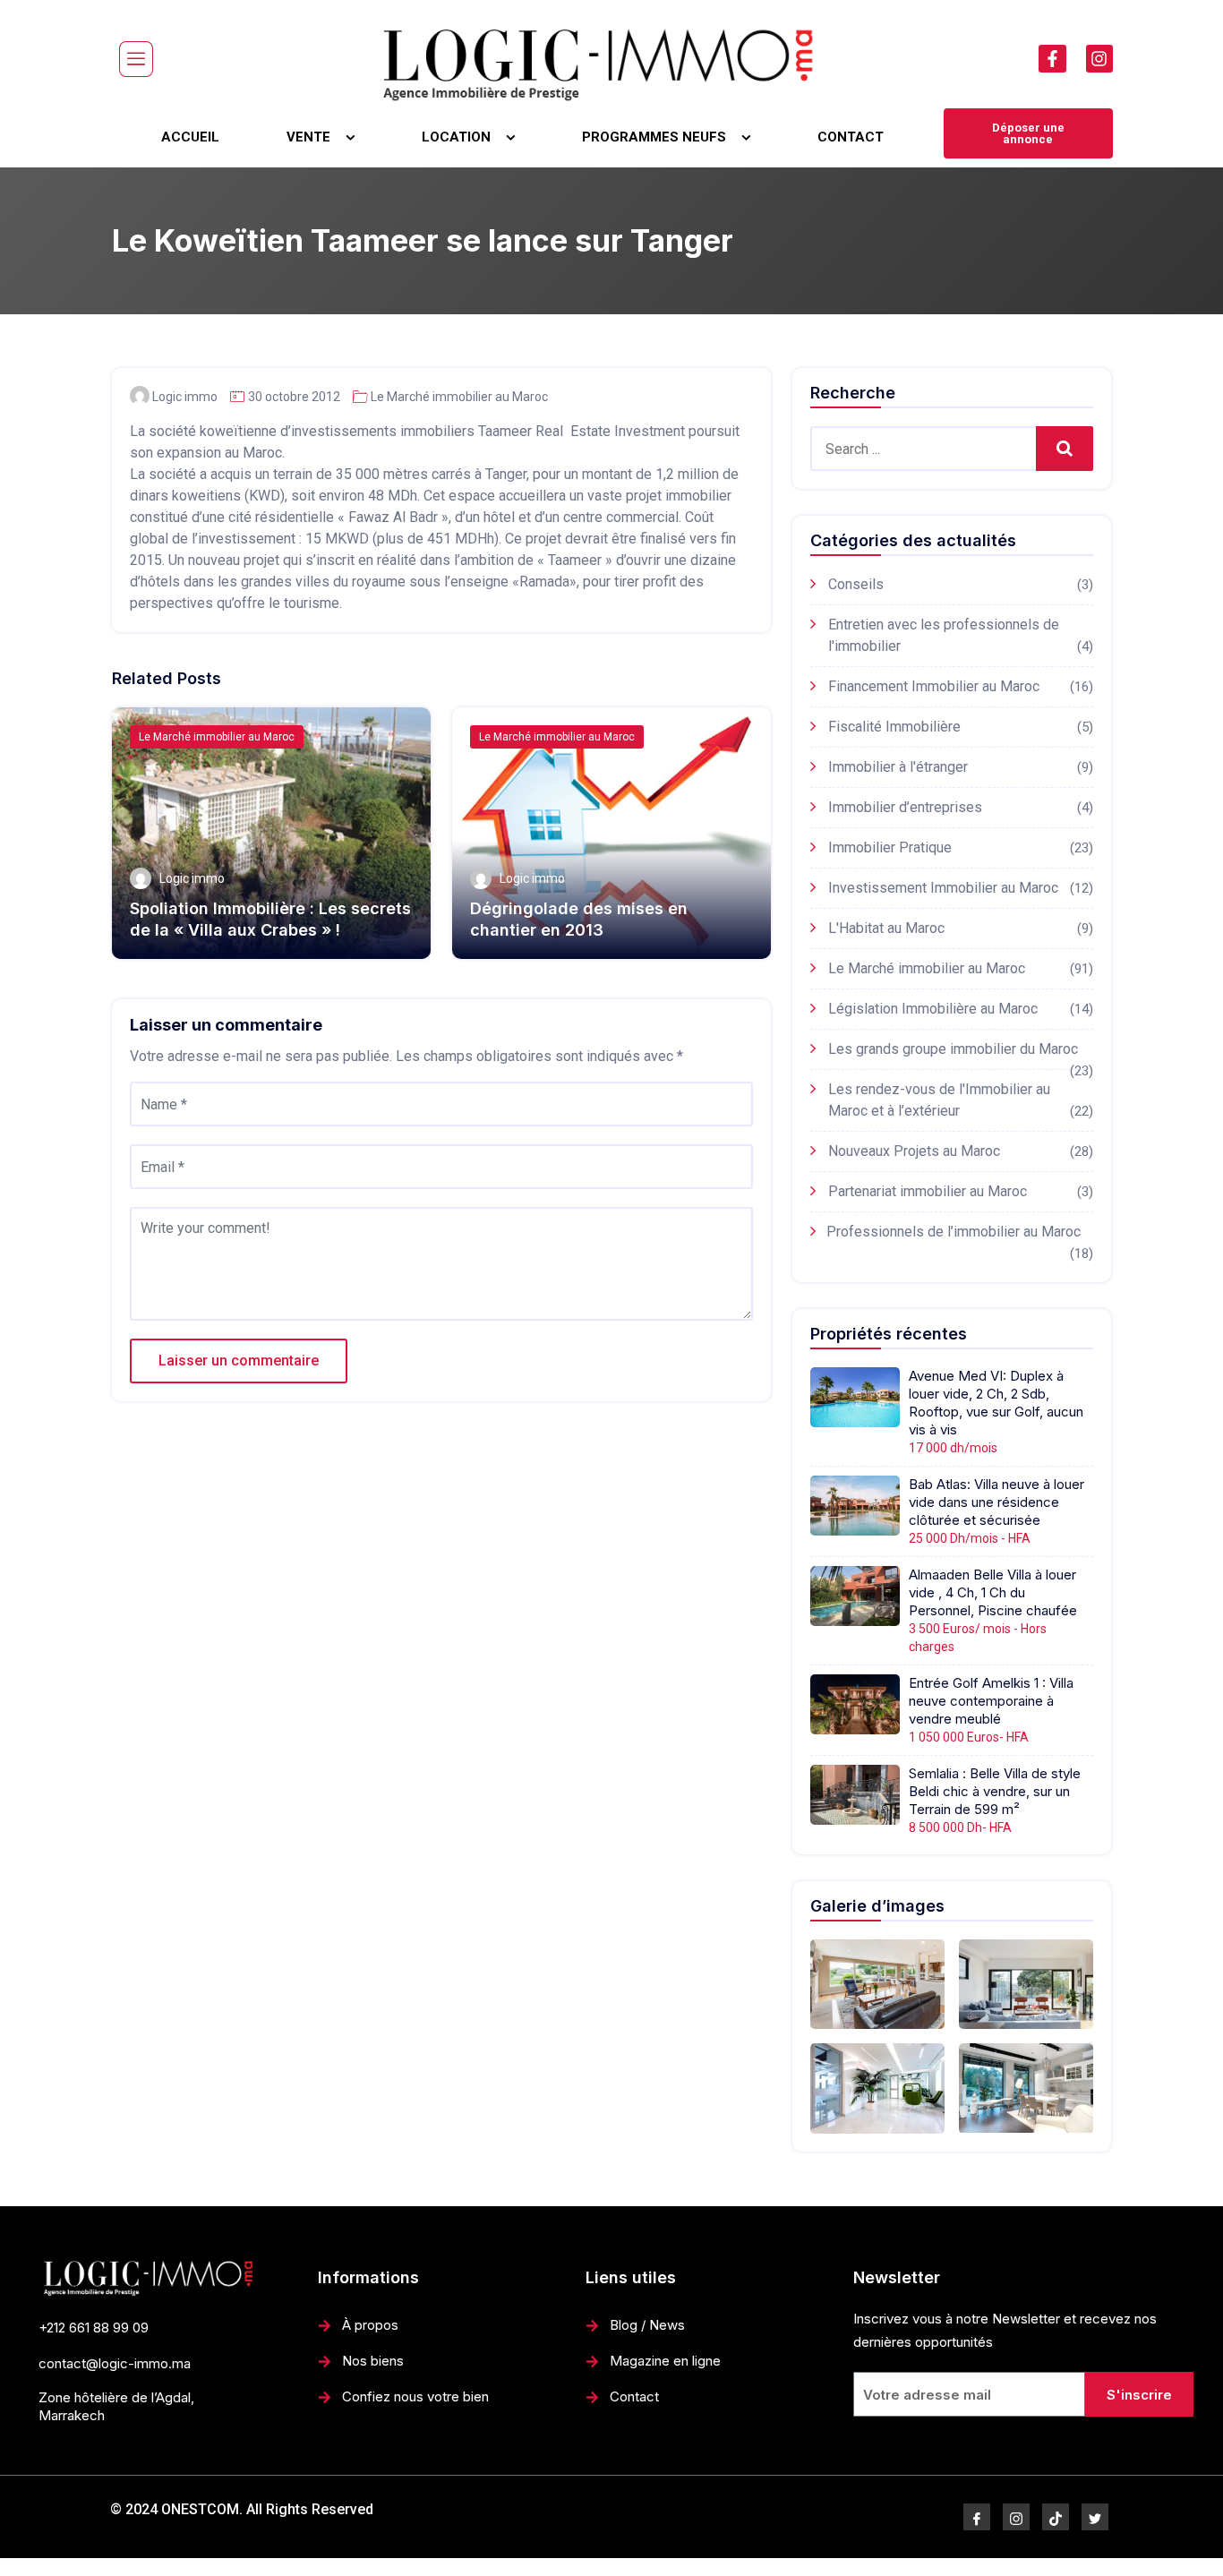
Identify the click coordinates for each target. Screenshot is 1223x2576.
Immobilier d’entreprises (905, 807)
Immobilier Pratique (890, 847)
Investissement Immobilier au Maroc (943, 888)
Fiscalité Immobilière (894, 727)
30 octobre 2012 (294, 397)
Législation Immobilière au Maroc (933, 1009)
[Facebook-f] (1052, 58)
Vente (308, 137)
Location (456, 137)
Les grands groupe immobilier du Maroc (953, 1049)
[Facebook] (977, 2517)
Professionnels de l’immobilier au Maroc (954, 1232)
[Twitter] (1095, 2517)
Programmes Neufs (654, 137)
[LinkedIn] (1056, 2517)
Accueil (190, 137)
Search (1065, 448)
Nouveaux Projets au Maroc (914, 1151)
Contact (851, 137)
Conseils (856, 584)
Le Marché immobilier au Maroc (459, 397)
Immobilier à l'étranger (898, 767)
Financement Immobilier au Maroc (934, 686)
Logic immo (185, 397)
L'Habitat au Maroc (886, 928)
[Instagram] (1099, 58)
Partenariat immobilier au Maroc (928, 1191)
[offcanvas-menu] (136, 59)
